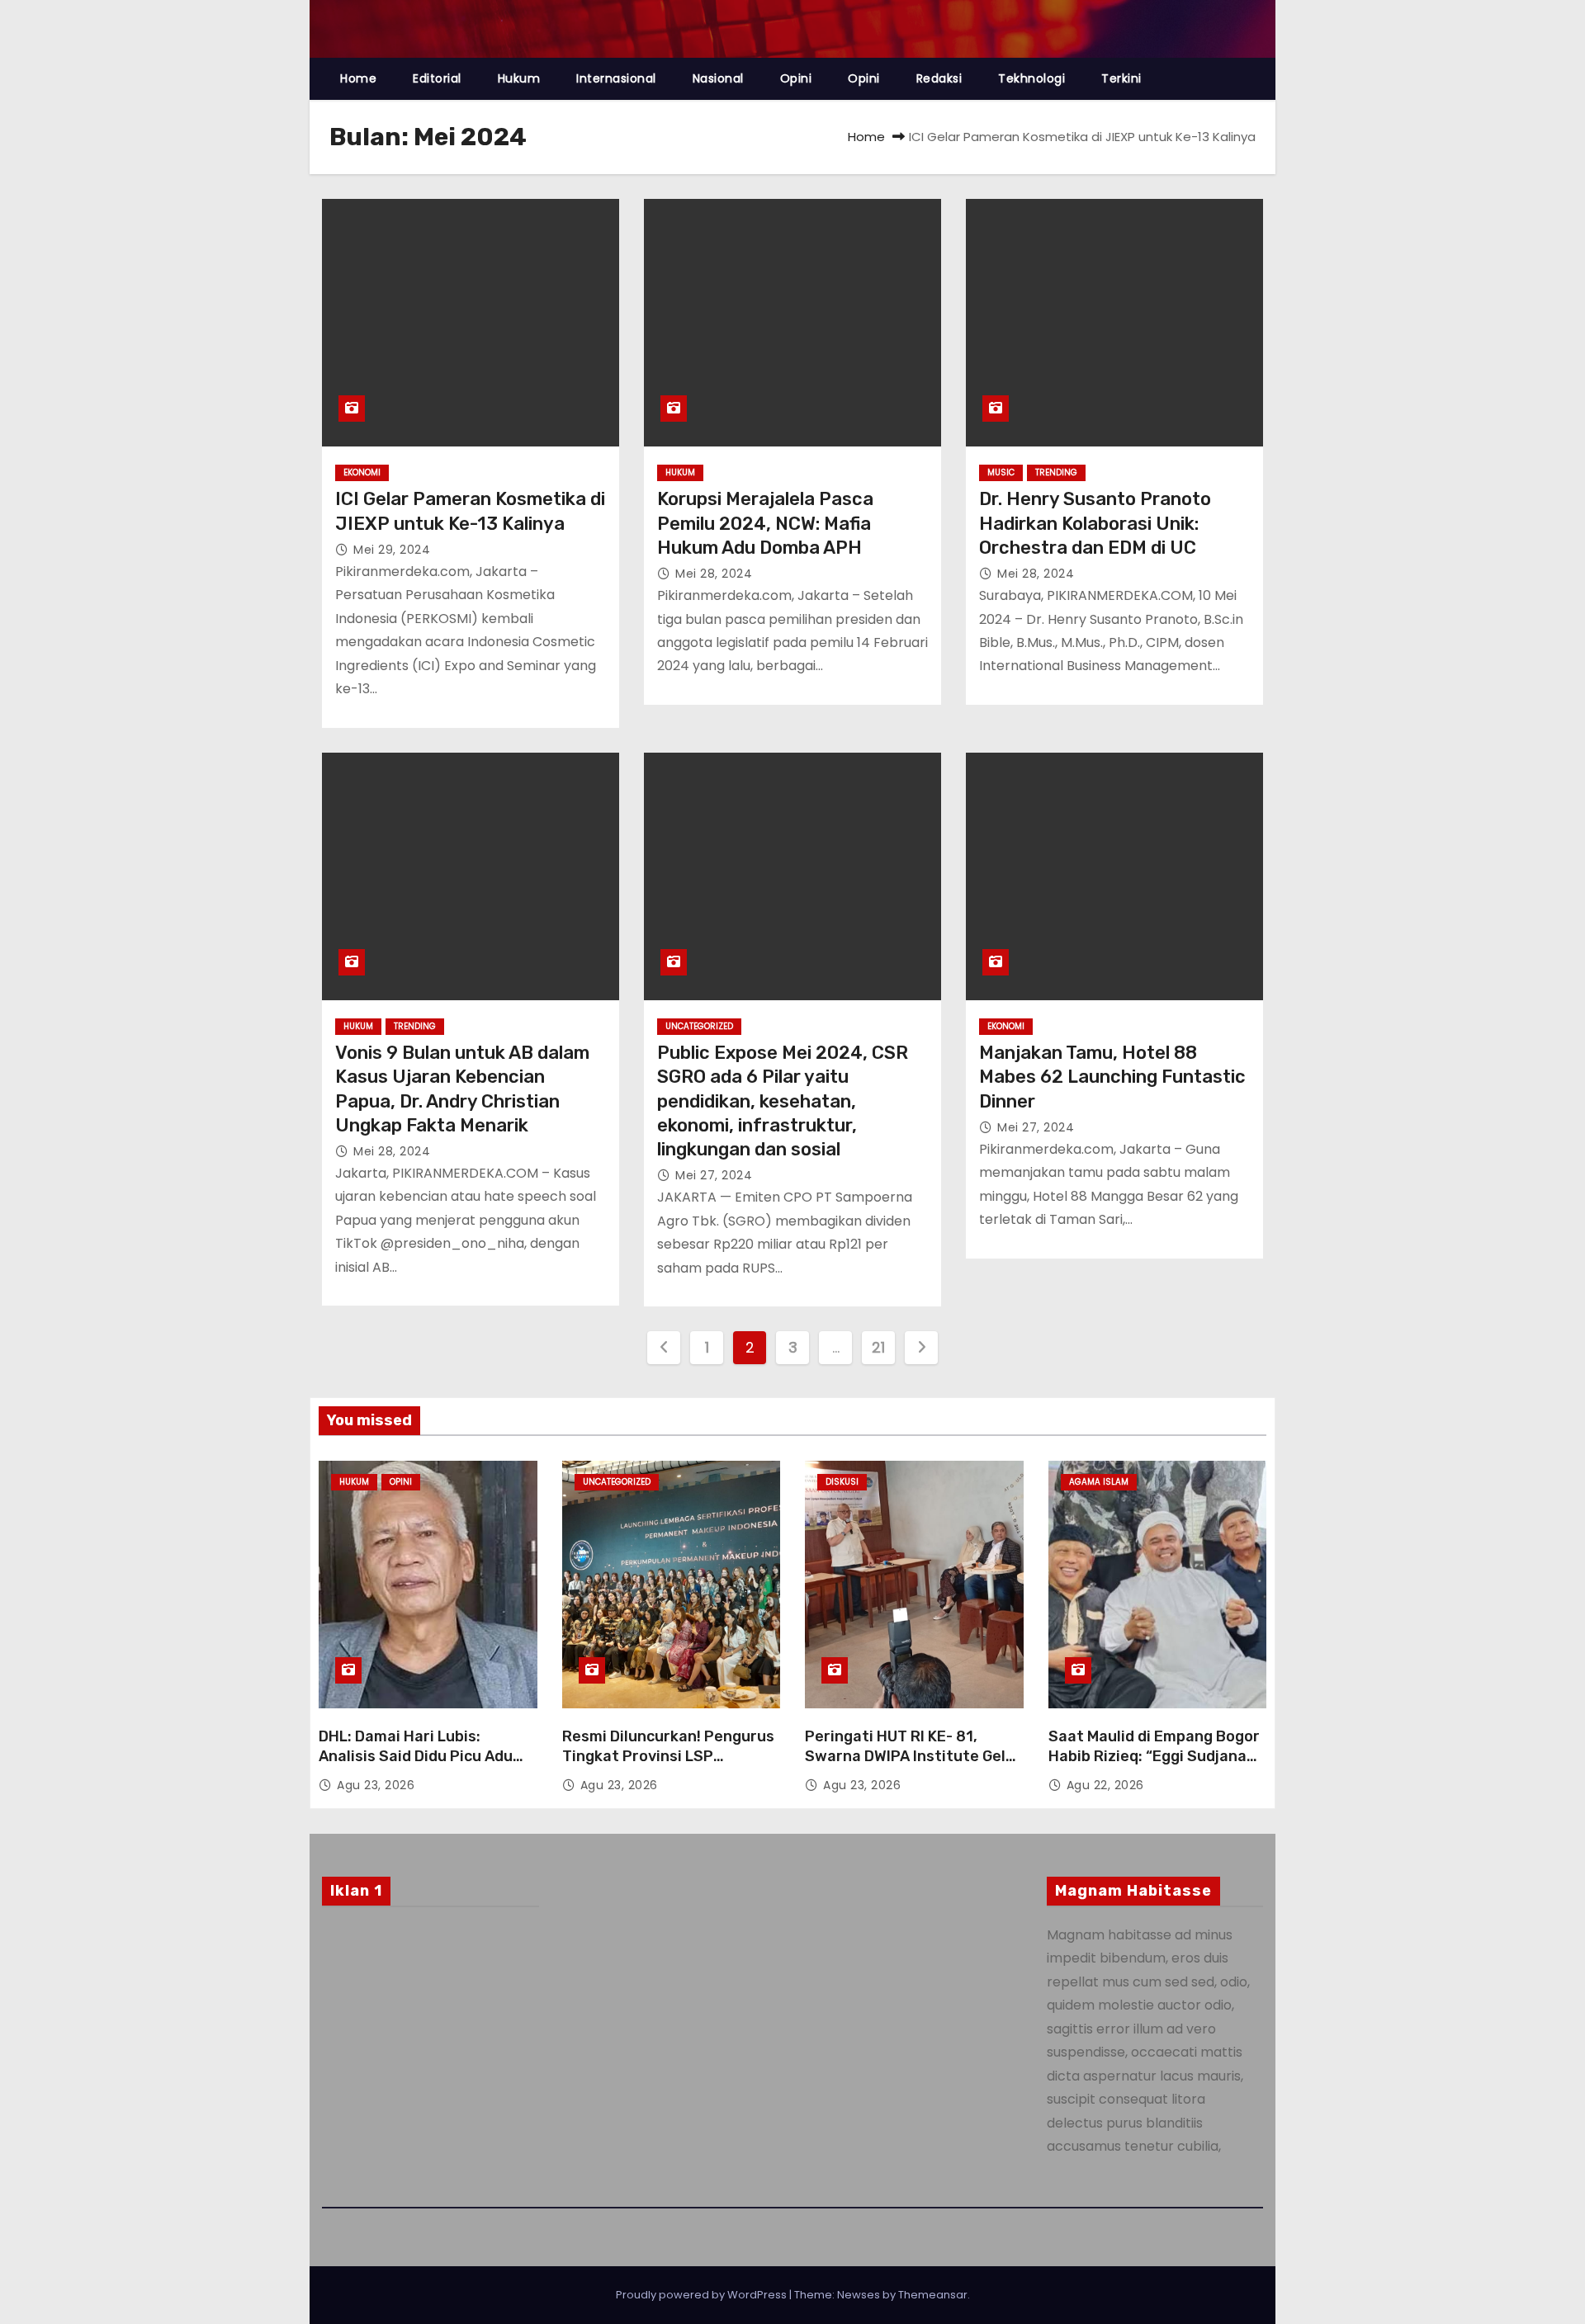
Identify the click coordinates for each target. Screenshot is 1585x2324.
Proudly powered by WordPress (703, 2295)
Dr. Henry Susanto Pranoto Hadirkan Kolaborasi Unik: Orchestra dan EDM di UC (1095, 523)
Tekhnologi (1031, 78)
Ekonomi (362, 472)
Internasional (616, 78)
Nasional (718, 78)
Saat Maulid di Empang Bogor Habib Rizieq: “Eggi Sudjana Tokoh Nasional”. (1154, 1756)
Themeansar (933, 2295)
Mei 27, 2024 (714, 1175)
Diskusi (842, 1482)
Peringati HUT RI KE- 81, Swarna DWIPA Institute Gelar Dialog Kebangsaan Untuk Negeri (913, 1766)
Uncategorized (699, 1026)
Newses (859, 2295)
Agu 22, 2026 (1105, 1785)
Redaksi (939, 78)
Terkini (1121, 78)
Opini (796, 78)
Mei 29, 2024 (392, 550)
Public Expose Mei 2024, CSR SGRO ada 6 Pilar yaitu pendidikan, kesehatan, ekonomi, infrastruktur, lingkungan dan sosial (783, 1101)
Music (1001, 472)
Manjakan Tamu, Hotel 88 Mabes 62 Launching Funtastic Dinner (1112, 1077)
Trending (1056, 472)
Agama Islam (1099, 1482)
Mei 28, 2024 (714, 574)
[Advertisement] (431, 2053)
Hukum (519, 78)
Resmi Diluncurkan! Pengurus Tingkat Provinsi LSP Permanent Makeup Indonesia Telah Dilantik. (670, 1766)
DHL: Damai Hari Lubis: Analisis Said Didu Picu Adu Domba (416, 1756)
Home (358, 78)
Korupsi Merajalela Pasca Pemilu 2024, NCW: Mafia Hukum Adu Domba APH (765, 523)
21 (878, 1347)
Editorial (437, 78)
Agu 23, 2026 (376, 1785)
